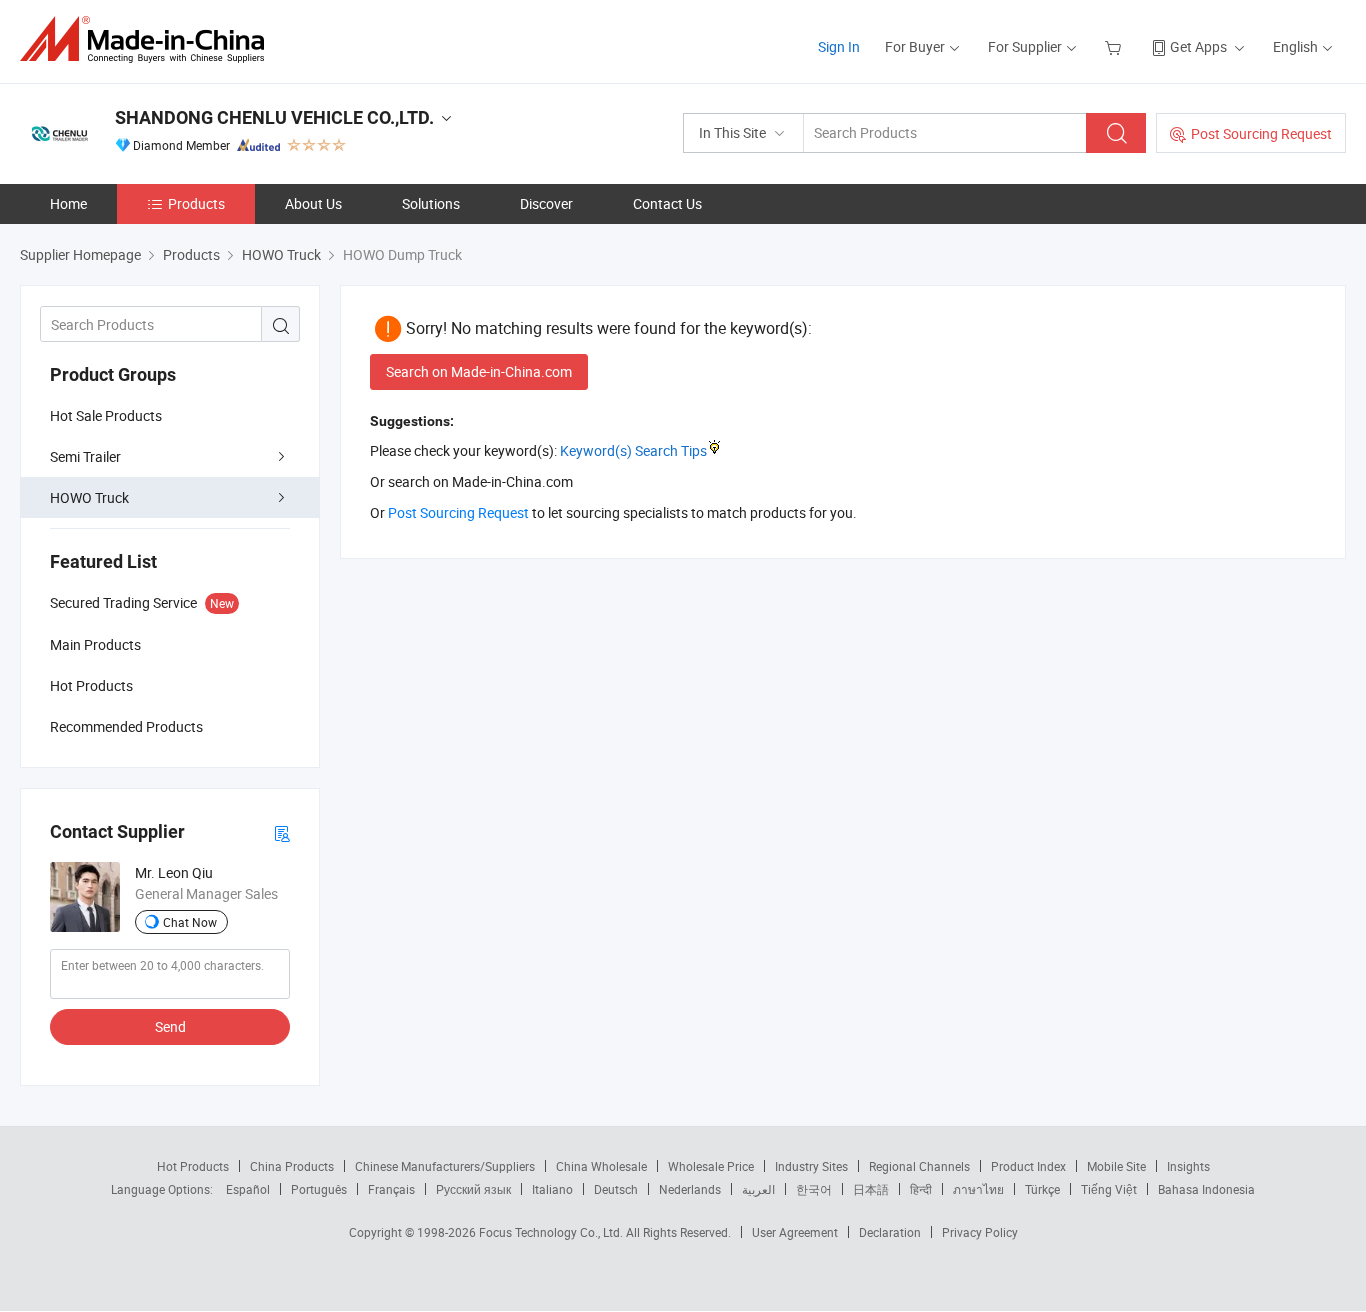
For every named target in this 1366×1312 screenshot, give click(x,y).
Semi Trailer (85, 456)
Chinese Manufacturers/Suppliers (445, 1166)
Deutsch (616, 1189)
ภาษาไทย (978, 1189)
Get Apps (1198, 46)
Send (170, 1026)
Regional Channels (919, 1166)
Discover (546, 203)
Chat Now (190, 922)
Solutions (431, 203)
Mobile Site (1116, 1166)
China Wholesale (601, 1166)
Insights (1188, 1166)
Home (68, 203)
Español (248, 1189)
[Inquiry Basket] (1115, 46)
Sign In (839, 46)
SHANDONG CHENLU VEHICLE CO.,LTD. (274, 117)
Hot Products (193, 1166)
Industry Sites (811, 1166)
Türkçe (1042, 1189)
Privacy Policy (980, 1232)
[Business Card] (282, 832)
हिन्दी (921, 1189)
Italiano (552, 1189)
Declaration (890, 1232)
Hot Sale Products (106, 415)
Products (196, 203)
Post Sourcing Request (1261, 133)
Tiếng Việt (1109, 1189)
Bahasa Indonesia (1206, 1189)
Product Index (1028, 1166)
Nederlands (690, 1189)
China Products (292, 1166)
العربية (758, 1189)
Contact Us (667, 203)
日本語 (871, 1189)
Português (319, 1189)
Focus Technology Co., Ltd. (552, 1232)
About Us (313, 203)
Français (391, 1189)
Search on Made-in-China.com (479, 371)
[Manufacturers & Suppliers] (148, 39)
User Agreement (795, 1232)
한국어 (814, 1189)
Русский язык (473, 1189)
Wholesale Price (711, 1166)
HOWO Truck (89, 497)
